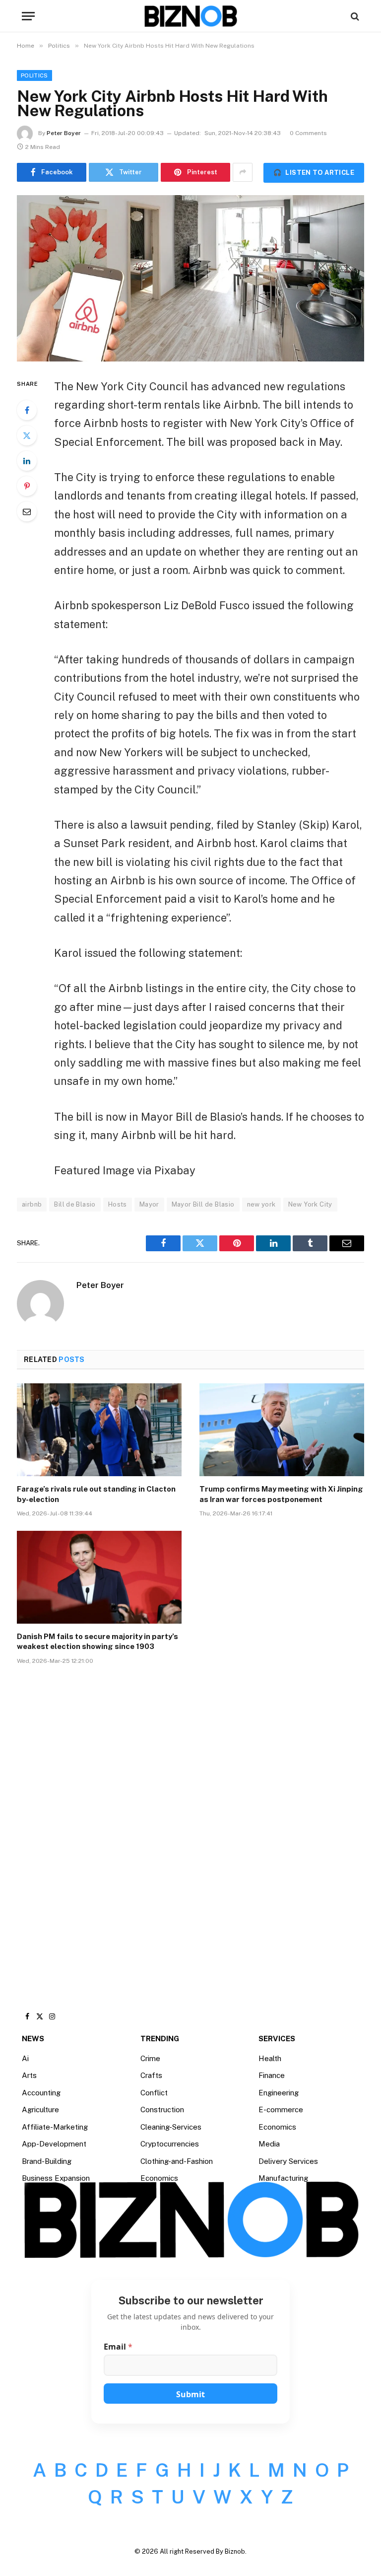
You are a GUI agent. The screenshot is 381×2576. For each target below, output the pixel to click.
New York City (310, 1204)
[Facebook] (27, 410)
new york (261, 1204)
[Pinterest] (27, 486)
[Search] (354, 16)
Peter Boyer (64, 133)
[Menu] (28, 16)
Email (118, 2347)
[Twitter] (27, 435)
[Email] (27, 511)
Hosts (118, 1204)
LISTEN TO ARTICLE (314, 173)
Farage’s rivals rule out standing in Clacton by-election (96, 1494)
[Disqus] (190, 1823)
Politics (34, 75)
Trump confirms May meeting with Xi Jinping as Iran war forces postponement (281, 1494)
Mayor (149, 1204)
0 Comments (308, 133)
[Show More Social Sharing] (243, 172)
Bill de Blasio (75, 1204)
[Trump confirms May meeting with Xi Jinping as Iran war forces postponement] (282, 1430)
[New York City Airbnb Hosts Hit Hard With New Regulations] (190, 278)
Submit (190, 2394)
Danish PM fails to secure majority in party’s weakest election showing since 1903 (97, 1641)
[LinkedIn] (27, 461)
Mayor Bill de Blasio (203, 1204)
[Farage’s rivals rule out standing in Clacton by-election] (99, 1430)
